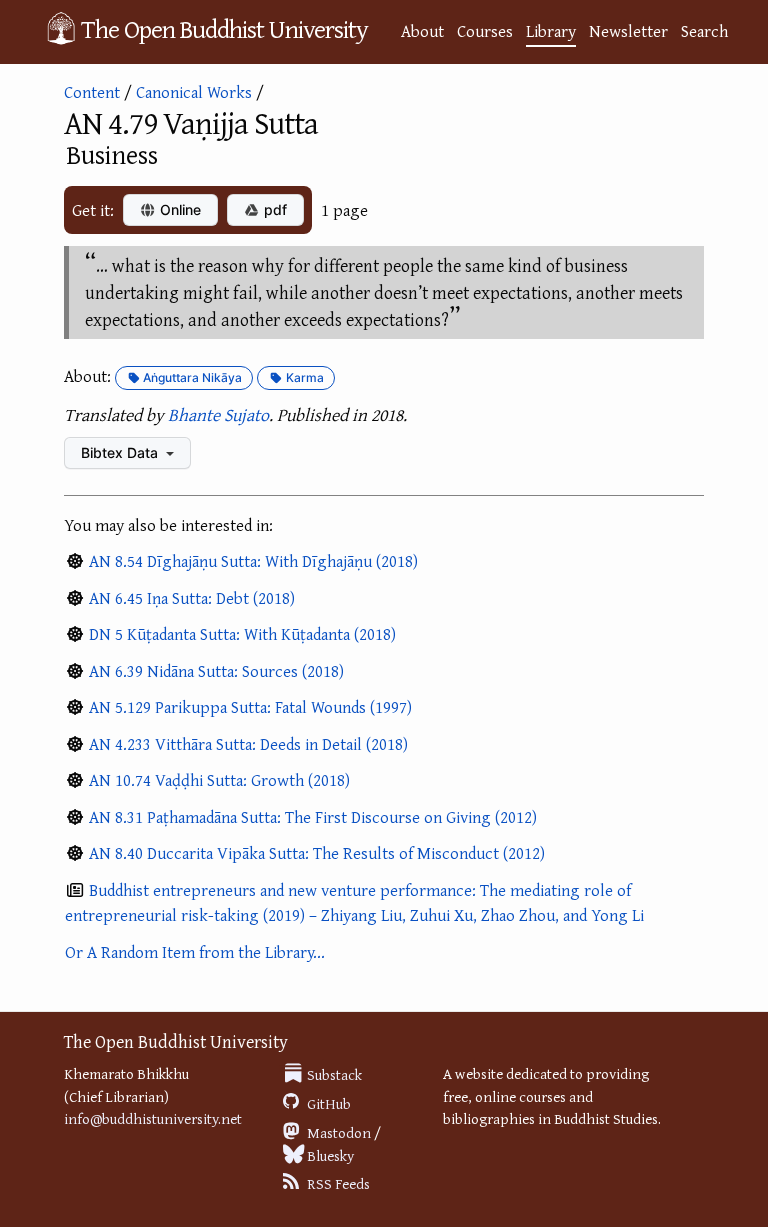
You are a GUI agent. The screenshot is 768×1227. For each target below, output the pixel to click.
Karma (303, 377)
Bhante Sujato (218, 414)
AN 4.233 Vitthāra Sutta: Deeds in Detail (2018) (248, 743)
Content (92, 91)
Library (551, 30)
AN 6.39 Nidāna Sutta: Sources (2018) (216, 670)
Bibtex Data (121, 452)
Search (704, 30)
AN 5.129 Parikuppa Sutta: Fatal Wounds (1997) (250, 706)
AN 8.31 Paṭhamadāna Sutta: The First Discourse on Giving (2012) (313, 816)
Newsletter (628, 30)
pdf (273, 209)
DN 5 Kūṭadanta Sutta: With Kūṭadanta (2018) (242, 633)
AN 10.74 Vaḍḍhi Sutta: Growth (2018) (219, 779)
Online (178, 209)
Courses (485, 30)
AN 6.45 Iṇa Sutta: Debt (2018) (192, 597)
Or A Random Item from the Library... (195, 951)
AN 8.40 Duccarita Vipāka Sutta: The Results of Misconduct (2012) (317, 852)
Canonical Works (194, 91)
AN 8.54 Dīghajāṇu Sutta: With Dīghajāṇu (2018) (253, 560)
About (422, 30)
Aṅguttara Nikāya (191, 377)
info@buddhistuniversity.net (153, 1118)
